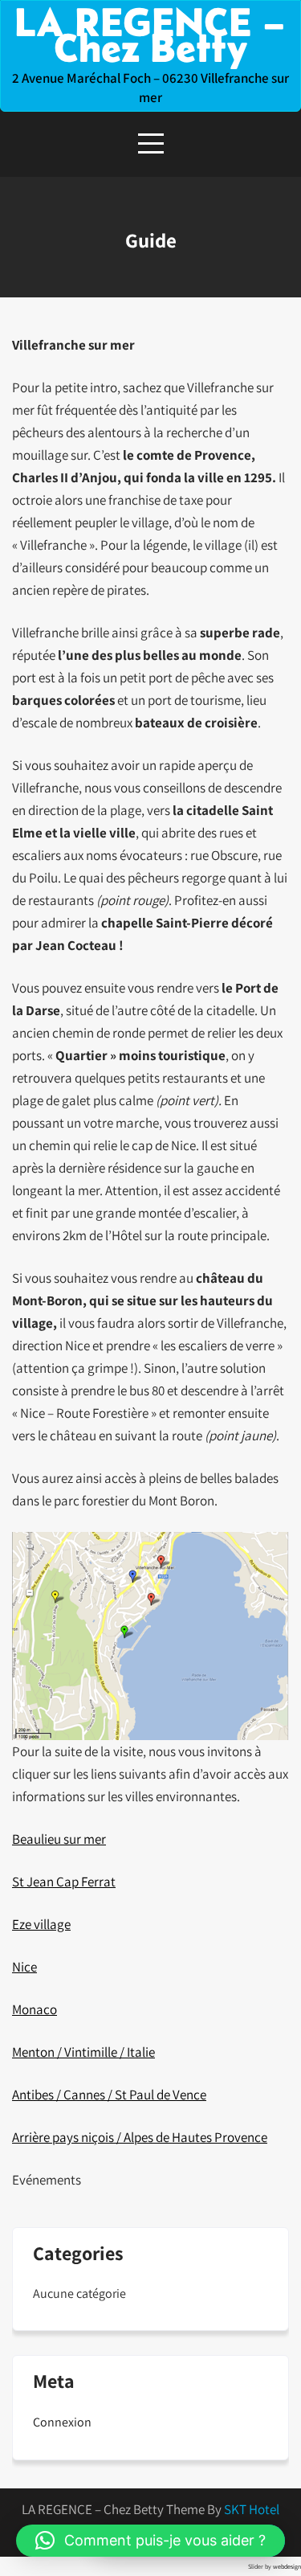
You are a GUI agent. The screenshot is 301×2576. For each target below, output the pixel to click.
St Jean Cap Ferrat (64, 1882)
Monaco (35, 2009)
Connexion (62, 2422)
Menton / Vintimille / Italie (83, 2052)
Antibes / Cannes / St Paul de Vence (109, 2095)
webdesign (287, 2566)
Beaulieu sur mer (59, 1839)
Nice (24, 1967)
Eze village (41, 1924)
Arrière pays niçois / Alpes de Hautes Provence (140, 2137)
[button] (150, 2541)
